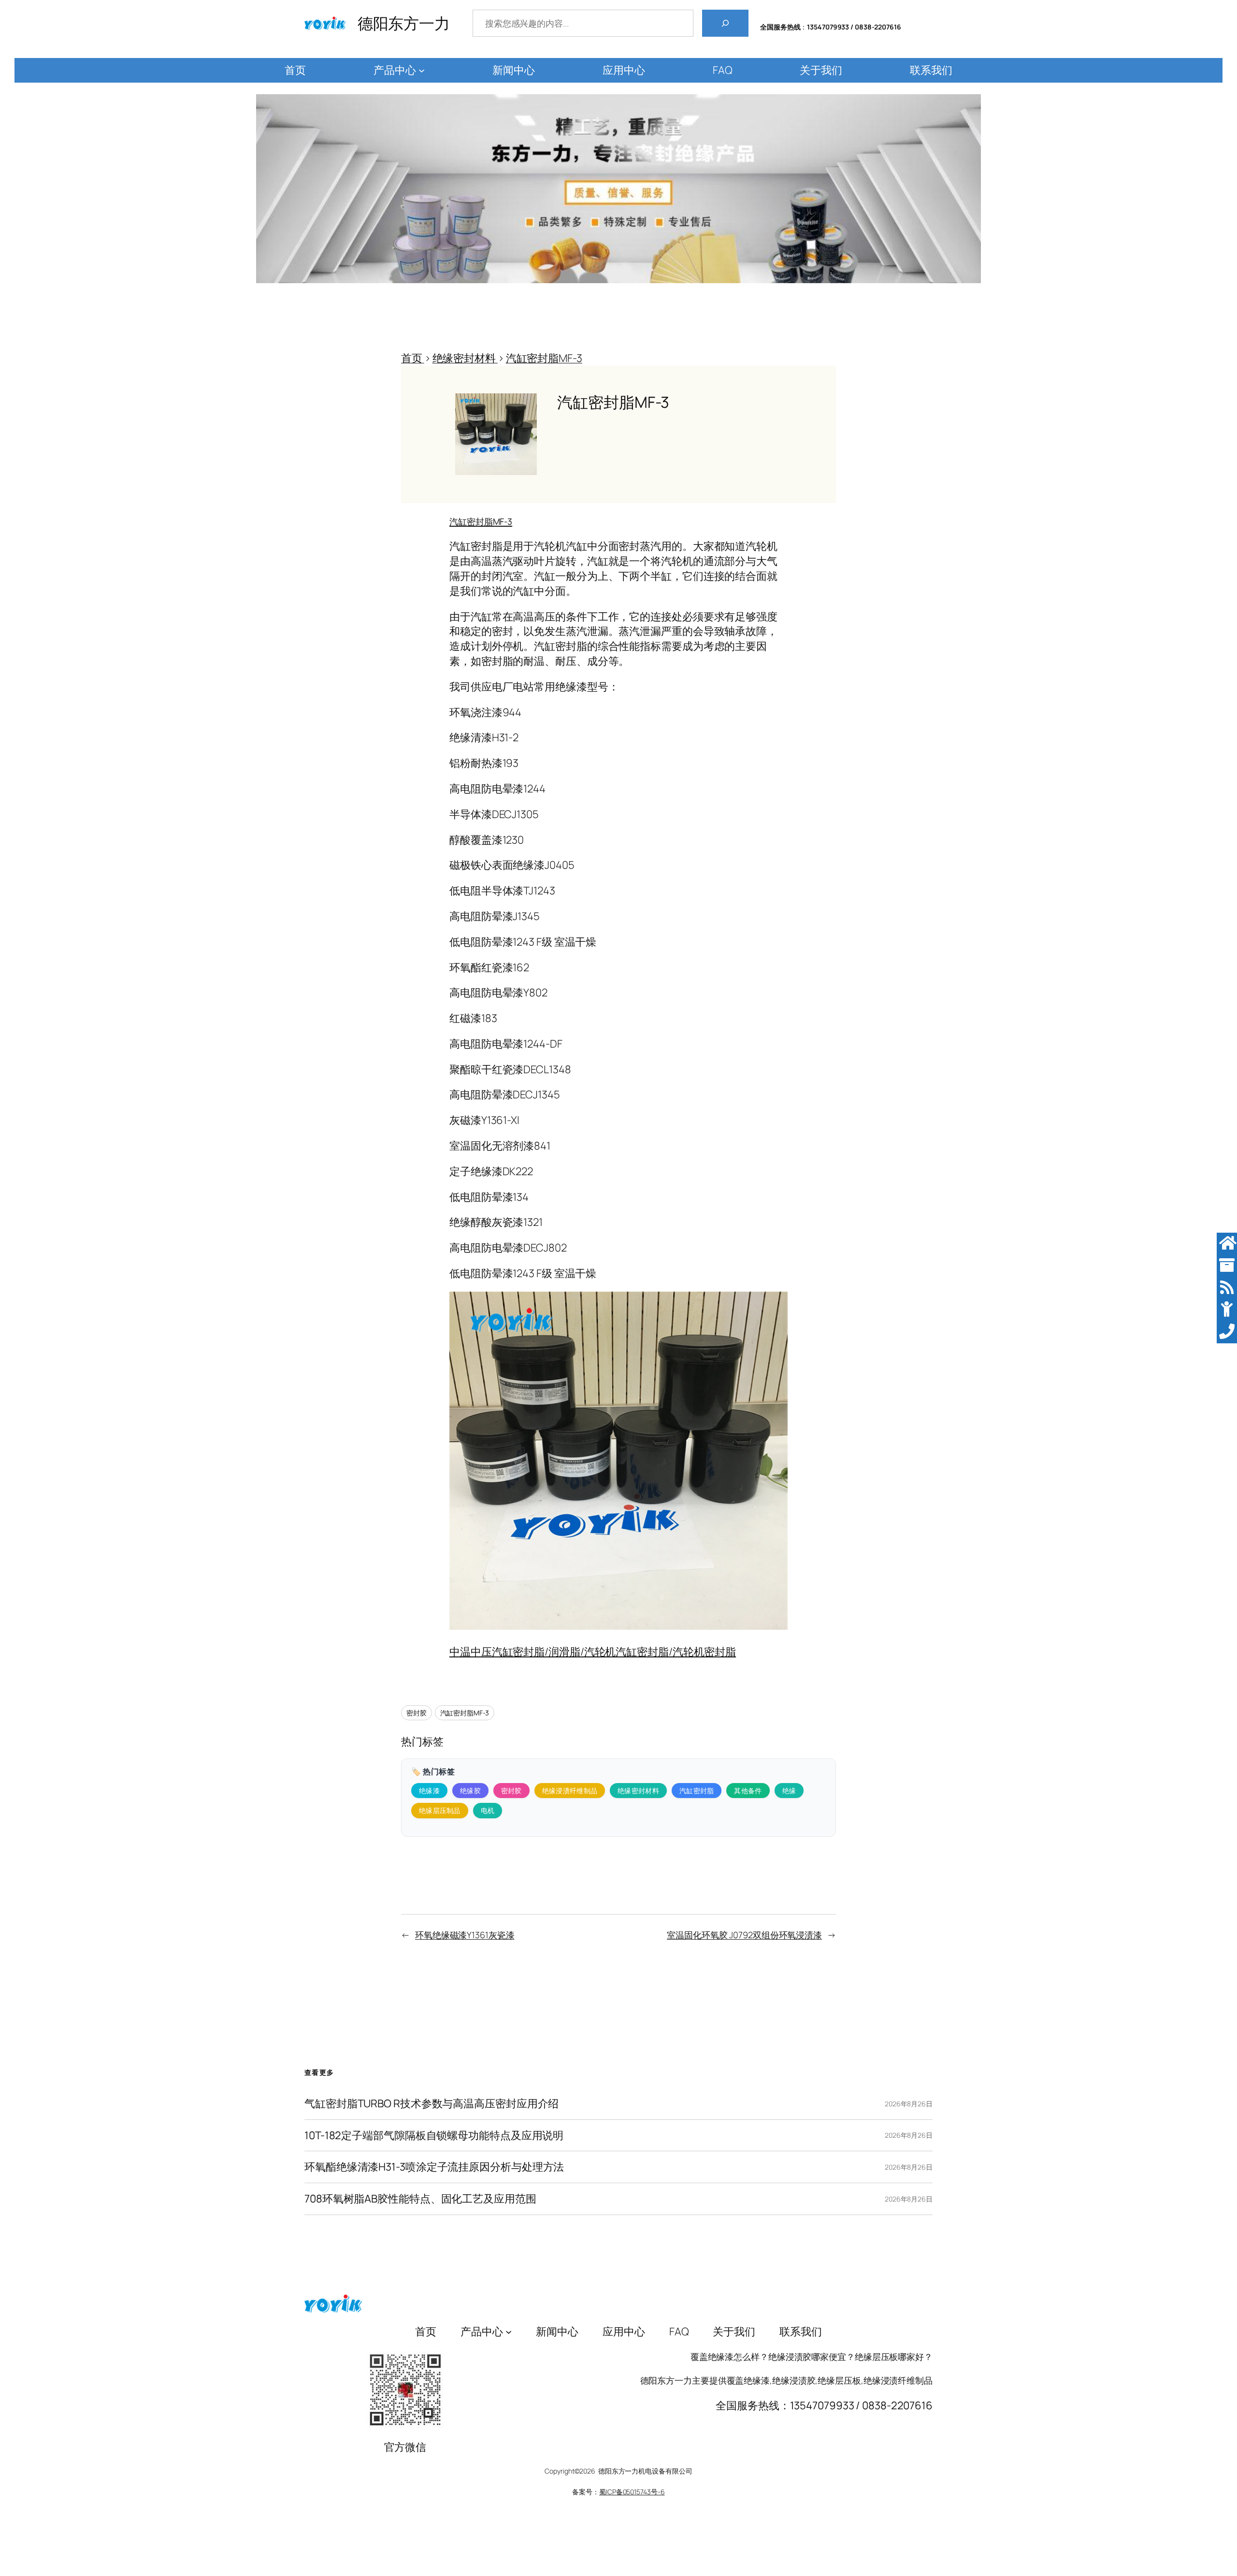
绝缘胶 (470, 1791)
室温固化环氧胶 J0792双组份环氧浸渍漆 (744, 1935)
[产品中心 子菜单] (422, 70)
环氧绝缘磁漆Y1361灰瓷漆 (465, 1935)
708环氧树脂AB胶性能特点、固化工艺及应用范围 (420, 2199)
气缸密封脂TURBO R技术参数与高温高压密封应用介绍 (432, 2104)
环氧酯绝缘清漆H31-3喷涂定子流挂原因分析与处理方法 (434, 2167)
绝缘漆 (429, 1791)
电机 (488, 1810)
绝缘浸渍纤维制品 (570, 1791)
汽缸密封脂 (697, 1791)
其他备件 (748, 1791)
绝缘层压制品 (440, 1810)
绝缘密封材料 (638, 1791)
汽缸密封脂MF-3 (465, 1713)
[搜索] (725, 23)
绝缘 (789, 1791)
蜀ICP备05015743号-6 (632, 2492)
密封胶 (417, 1713)
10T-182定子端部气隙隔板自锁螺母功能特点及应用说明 (434, 2136)
